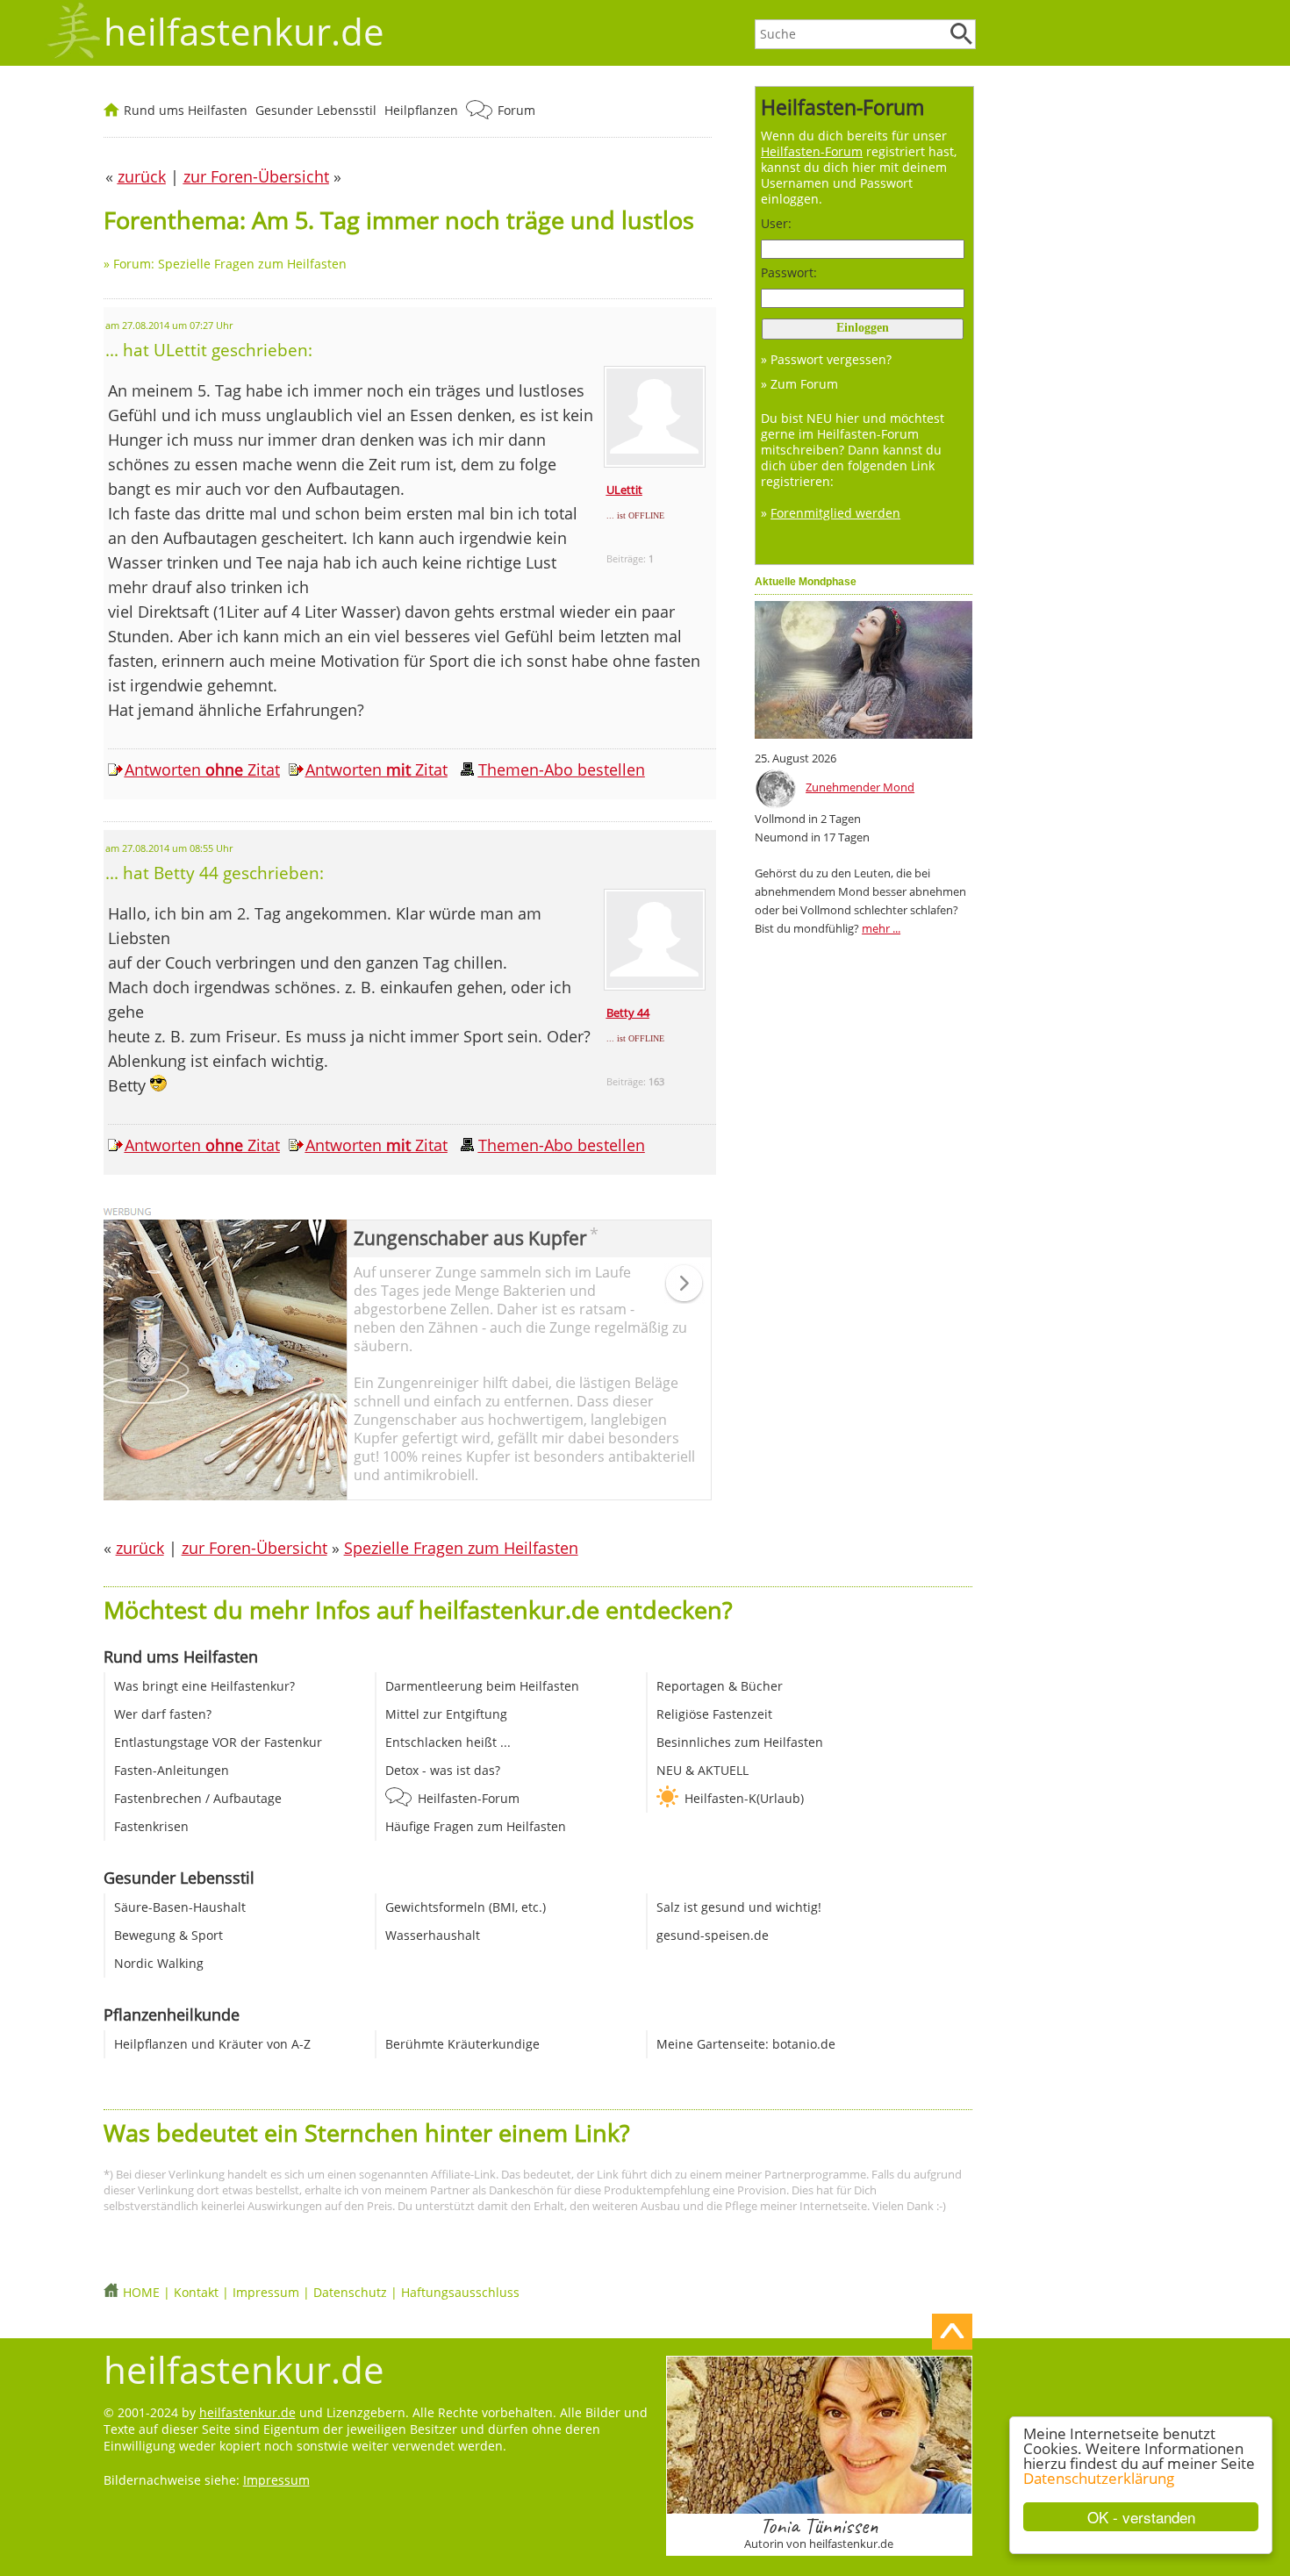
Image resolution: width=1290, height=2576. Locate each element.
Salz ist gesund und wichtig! (739, 1907)
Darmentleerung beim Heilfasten (482, 1686)
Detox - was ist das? (443, 1770)
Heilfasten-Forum (469, 1798)
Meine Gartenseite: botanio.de (746, 2044)
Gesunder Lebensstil (316, 110)
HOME (141, 2292)
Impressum (266, 2292)
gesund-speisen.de (713, 1935)
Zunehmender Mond (860, 787)
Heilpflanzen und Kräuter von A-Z (212, 2044)
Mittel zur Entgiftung (446, 1714)
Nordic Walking (159, 1963)
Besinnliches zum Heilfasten (740, 1742)
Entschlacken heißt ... (448, 1742)
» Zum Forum (799, 384)
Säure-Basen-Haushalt (180, 1907)
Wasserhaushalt (433, 1935)
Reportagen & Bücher (720, 1686)
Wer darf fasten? (163, 1714)
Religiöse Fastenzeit (714, 1714)
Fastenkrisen (151, 1826)
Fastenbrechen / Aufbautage (198, 1798)
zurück (140, 1548)
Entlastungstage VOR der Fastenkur (218, 1742)
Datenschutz (350, 2292)
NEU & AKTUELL (702, 1770)
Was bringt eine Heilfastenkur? (204, 1686)
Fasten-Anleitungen (172, 1770)
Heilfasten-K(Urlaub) (744, 1798)
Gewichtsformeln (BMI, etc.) (466, 1907)
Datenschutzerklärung (1099, 2478)
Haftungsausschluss (460, 2292)
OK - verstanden (1141, 2517)
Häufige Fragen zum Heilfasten (476, 1826)
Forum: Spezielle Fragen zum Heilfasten (230, 264)
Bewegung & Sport (168, 1935)
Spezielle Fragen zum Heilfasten (461, 1548)
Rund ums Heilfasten (186, 110)
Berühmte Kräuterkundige (462, 2044)
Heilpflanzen (421, 110)
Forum (516, 110)
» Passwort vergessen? (826, 359)
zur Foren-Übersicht (254, 1548)
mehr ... (881, 928)
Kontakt (196, 2292)
